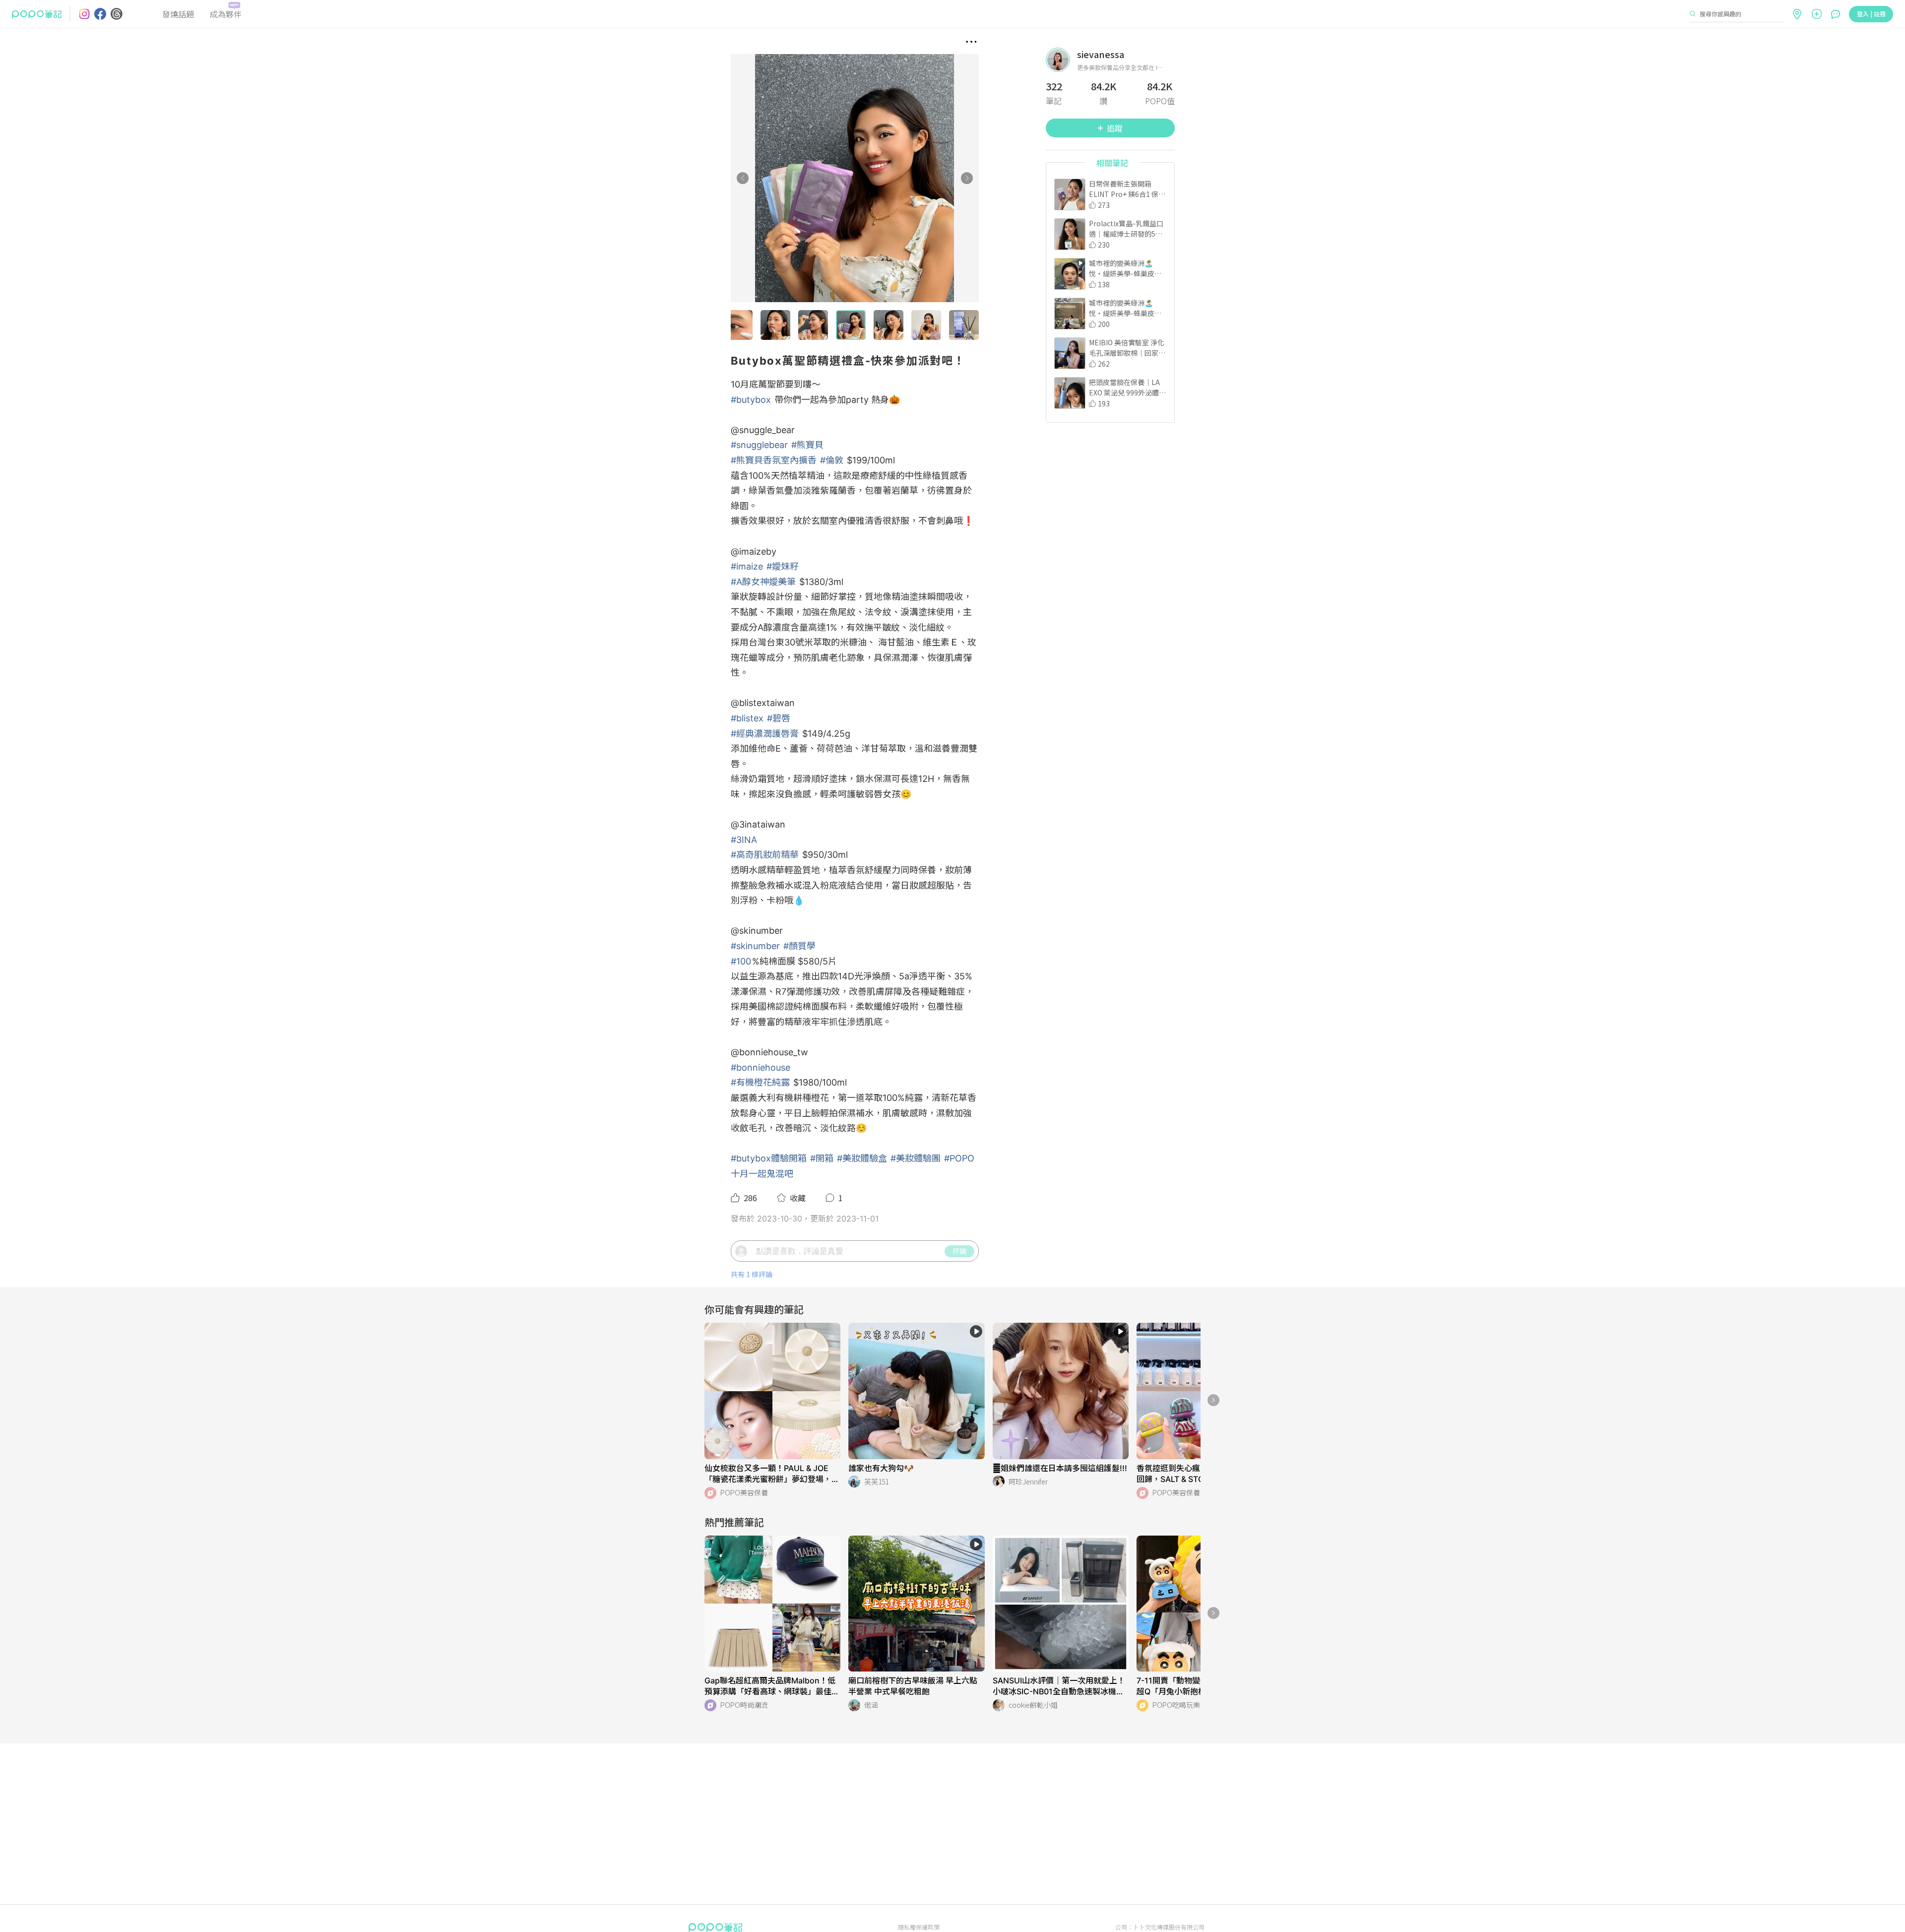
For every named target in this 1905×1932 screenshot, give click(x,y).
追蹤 (1115, 128)
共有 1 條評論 (752, 1274)
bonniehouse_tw (774, 1052)
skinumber (761, 931)
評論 (959, 1251)
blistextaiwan (767, 703)
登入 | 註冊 (1871, 14)
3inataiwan (762, 824)
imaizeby (758, 551)
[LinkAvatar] (1061, 60)
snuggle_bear (767, 430)
